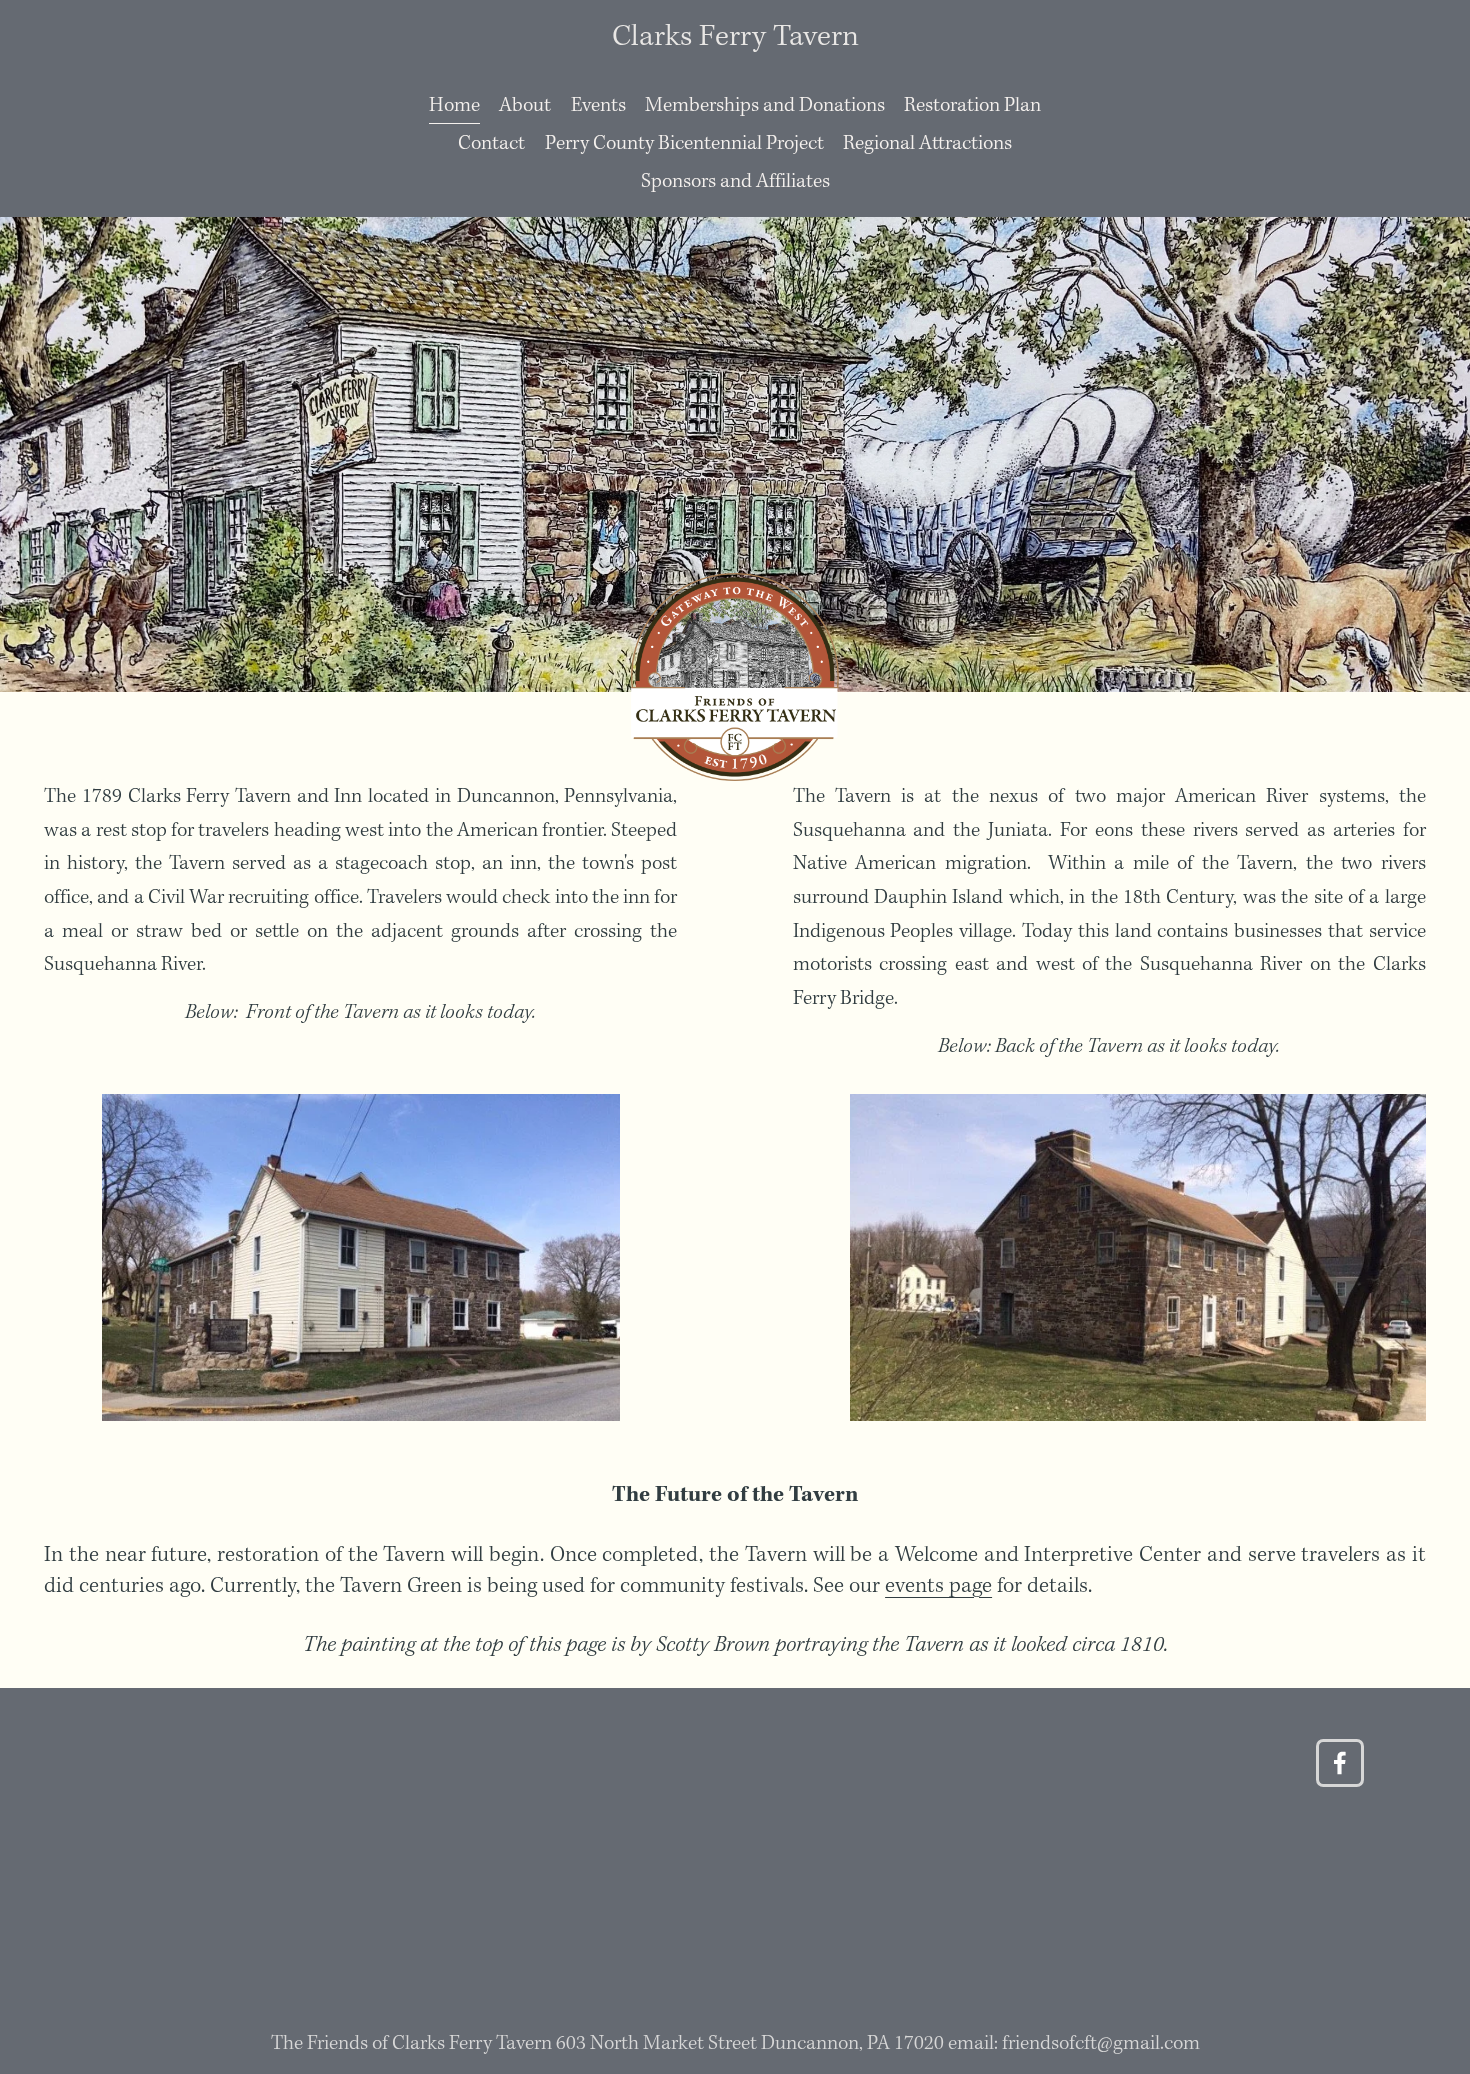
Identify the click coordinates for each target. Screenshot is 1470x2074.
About (525, 106)
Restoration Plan (972, 106)
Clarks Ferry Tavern (735, 37)
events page (938, 1586)
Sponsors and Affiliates (735, 182)
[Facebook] (1340, 1763)
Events (598, 106)
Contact (491, 144)
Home (454, 106)
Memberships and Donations (765, 106)
